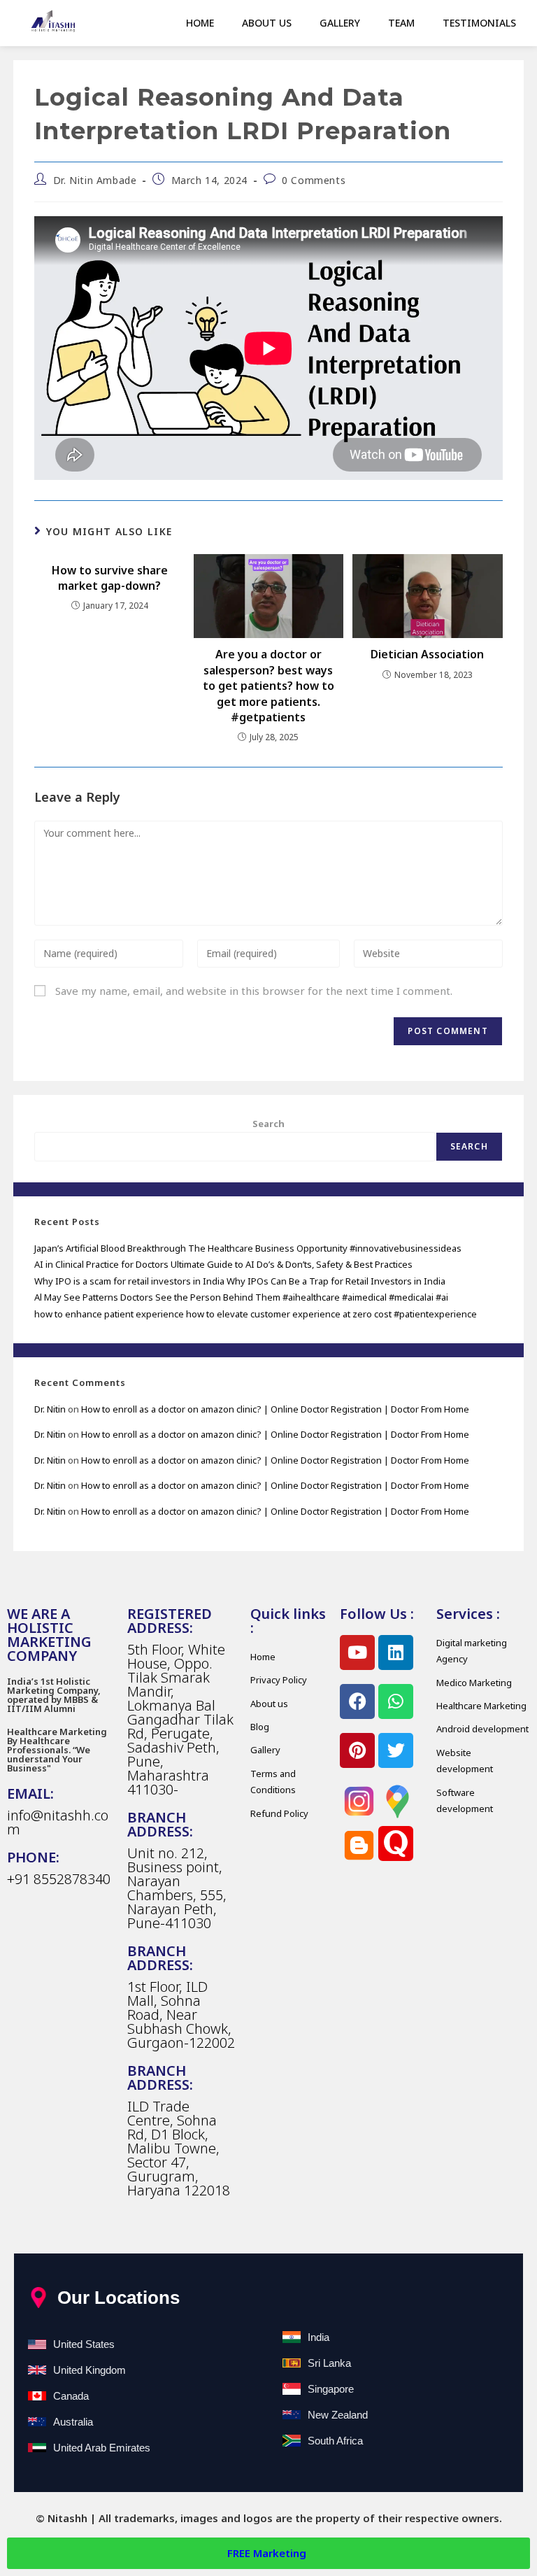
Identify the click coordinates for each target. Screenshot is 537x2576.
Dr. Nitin (50, 1409)
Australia (73, 2422)
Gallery (340, 23)
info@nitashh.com (58, 1822)
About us (267, 23)
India (318, 2337)
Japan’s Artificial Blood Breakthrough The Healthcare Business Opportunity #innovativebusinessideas (248, 1248)
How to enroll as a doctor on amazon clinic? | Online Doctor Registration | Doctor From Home (275, 1409)
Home (200, 23)
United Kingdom (89, 2370)
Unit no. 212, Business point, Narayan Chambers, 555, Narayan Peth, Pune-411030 (177, 1888)
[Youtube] (357, 1653)
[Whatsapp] (396, 1701)
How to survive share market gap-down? (110, 578)
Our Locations (119, 2298)
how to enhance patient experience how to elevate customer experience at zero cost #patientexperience (256, 1314)
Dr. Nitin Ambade (95, 180)
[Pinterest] (357, 1750)
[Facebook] (357, 1701)
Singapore (331, 2389)
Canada (71, 2396)
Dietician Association (427, 654)
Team (401, 23)
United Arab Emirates (102, 2448)
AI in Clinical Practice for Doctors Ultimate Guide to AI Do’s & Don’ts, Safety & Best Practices (223, 1264)
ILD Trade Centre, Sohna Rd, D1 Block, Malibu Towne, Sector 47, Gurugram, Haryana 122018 (179, 2148)
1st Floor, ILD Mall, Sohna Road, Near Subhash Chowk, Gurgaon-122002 (181, 2015)
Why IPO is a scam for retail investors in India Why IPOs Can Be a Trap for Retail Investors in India (240, 1281)
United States (84, 2344)
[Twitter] (396, 1750)
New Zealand (338, 2415)
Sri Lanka (329, 2363)
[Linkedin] (396, 1653)
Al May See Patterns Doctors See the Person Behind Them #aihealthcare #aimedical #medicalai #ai (241, 1297)
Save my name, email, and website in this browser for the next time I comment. (254, 991)
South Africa (335, 2441)
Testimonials (479, 23)
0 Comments (314, 180)
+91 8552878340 (59, 1879)
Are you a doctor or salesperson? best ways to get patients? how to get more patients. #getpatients (268, 686)
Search (268, 1124)
